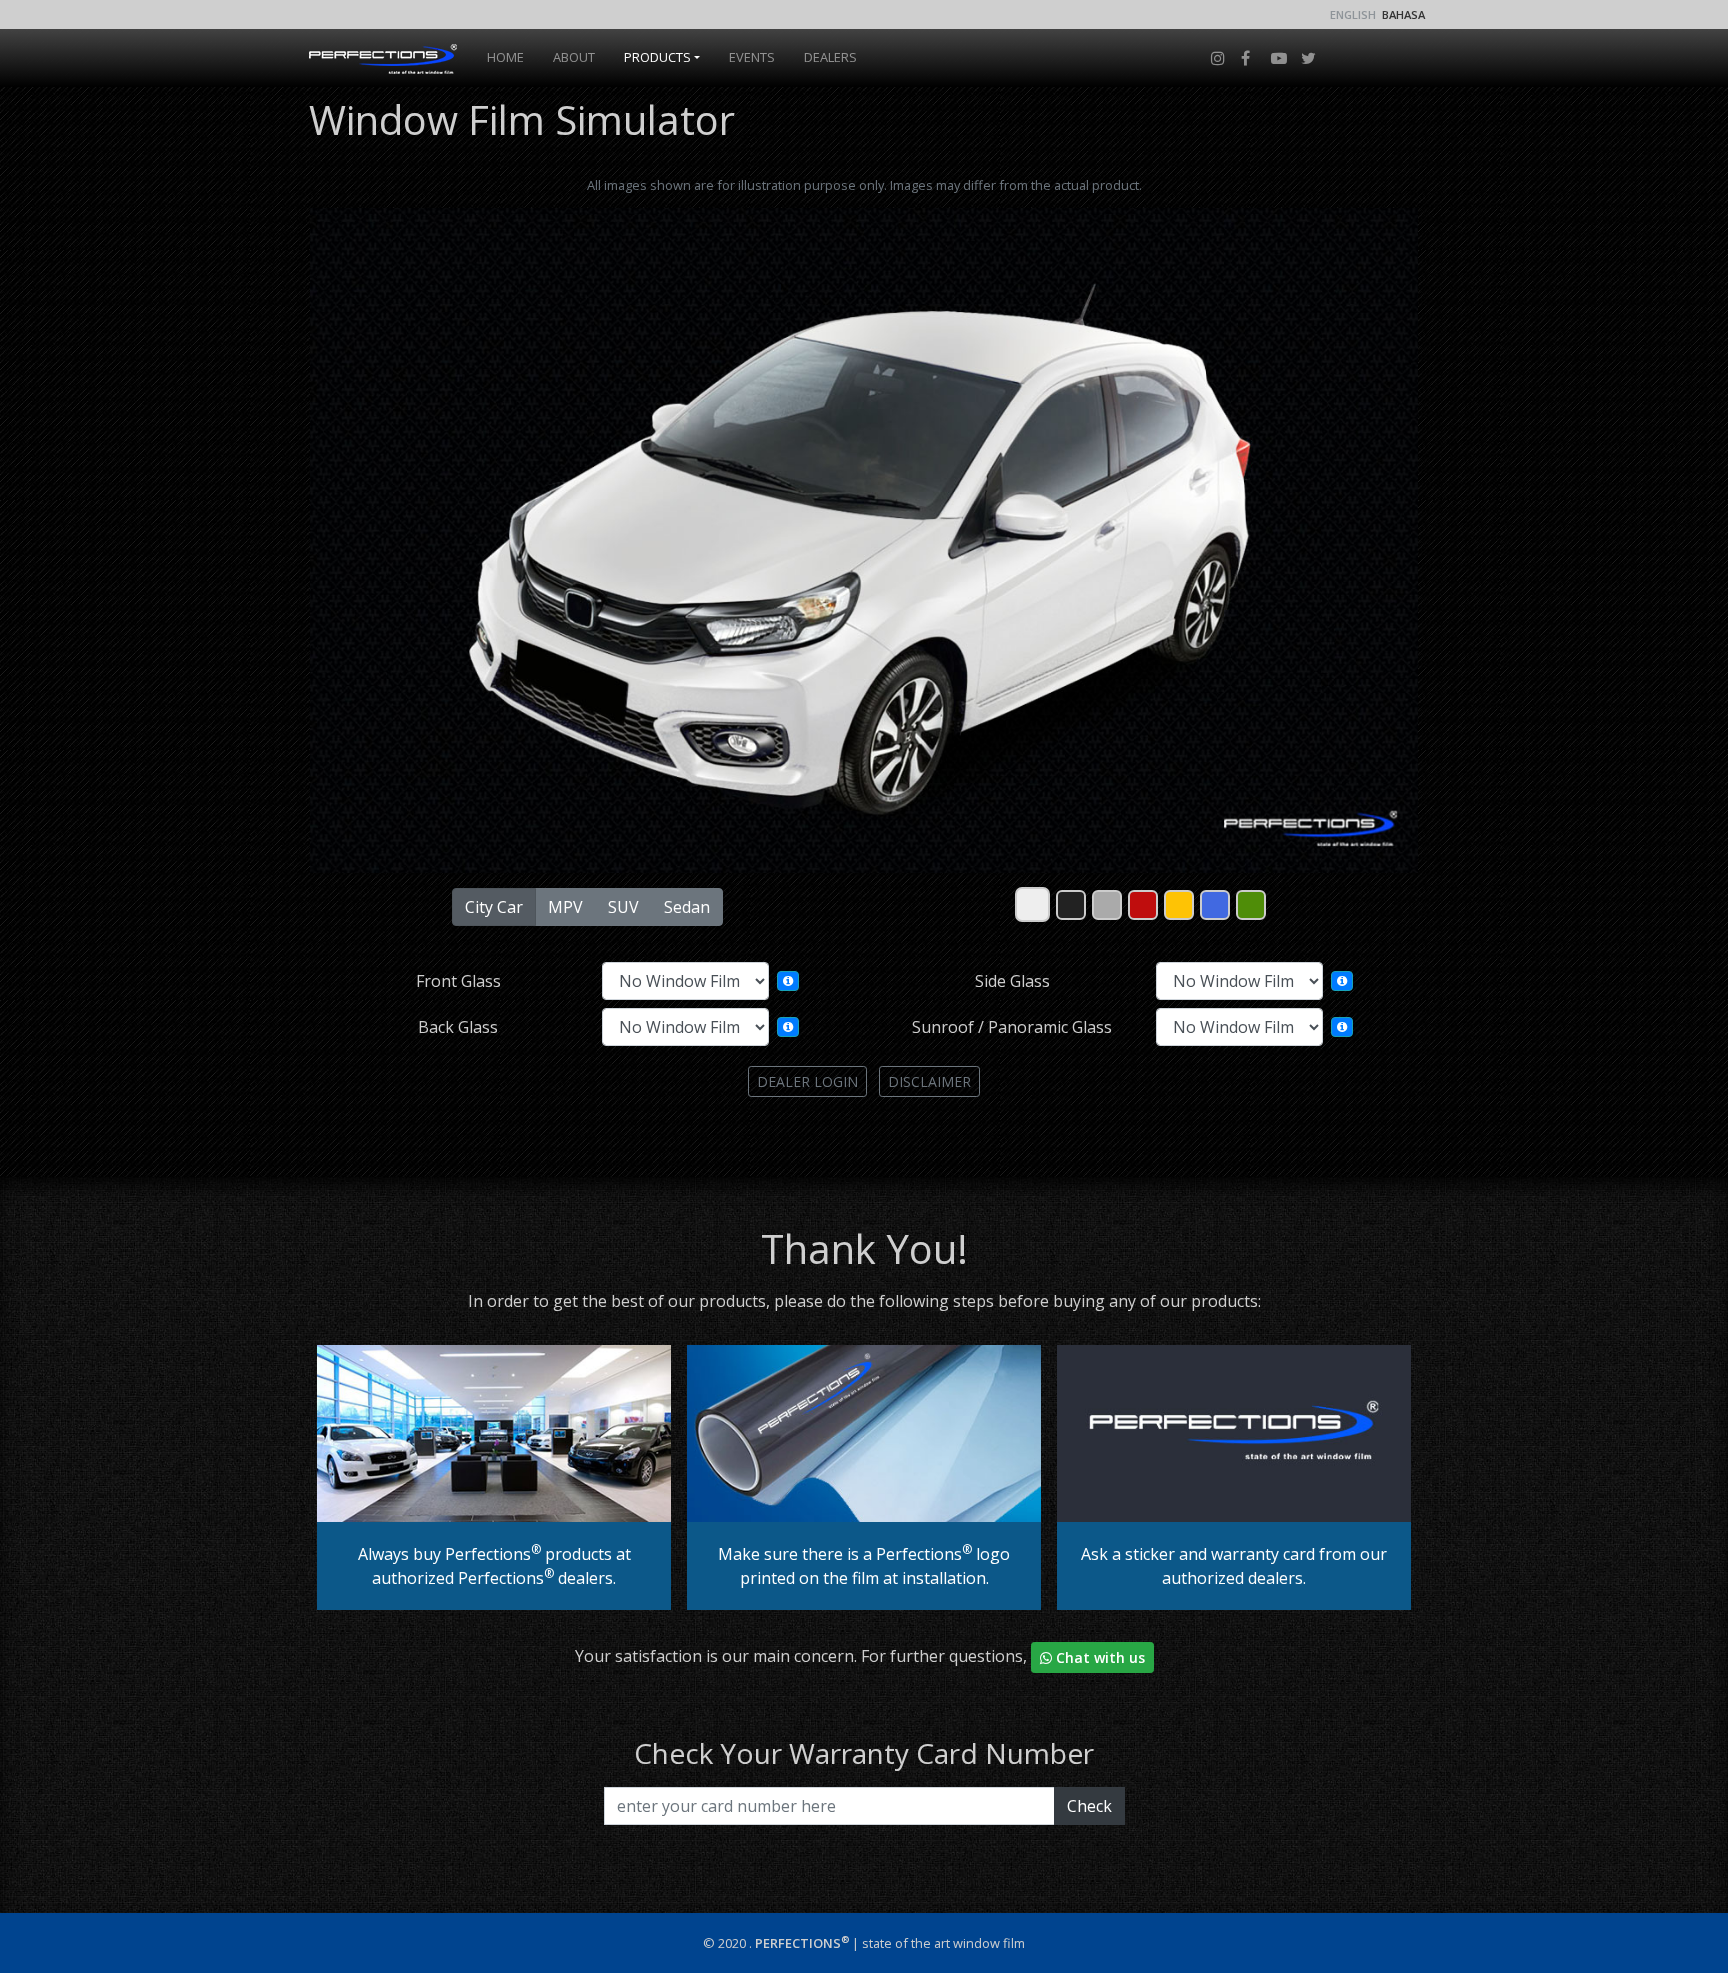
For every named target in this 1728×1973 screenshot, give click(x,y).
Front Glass (458, 981)
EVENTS (752, 57)
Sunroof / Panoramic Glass (1012, 1027)
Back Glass (458, 1027)
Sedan (687, 907)
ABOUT (574, 57)
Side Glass (1012, 981)
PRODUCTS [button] (657, 57)
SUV (623, 907)
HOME (509, 56)
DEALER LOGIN (807, 1081)
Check (1089, 1806)
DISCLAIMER (929, 1081)
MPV (565, 907)
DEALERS (830, 57)
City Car (494, 907)
